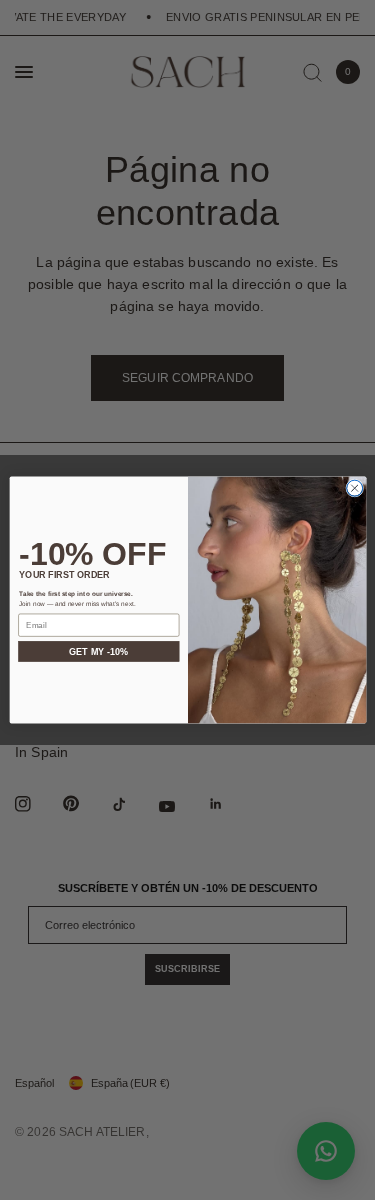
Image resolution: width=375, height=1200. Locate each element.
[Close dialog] (354, 488)
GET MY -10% (98, 652)
